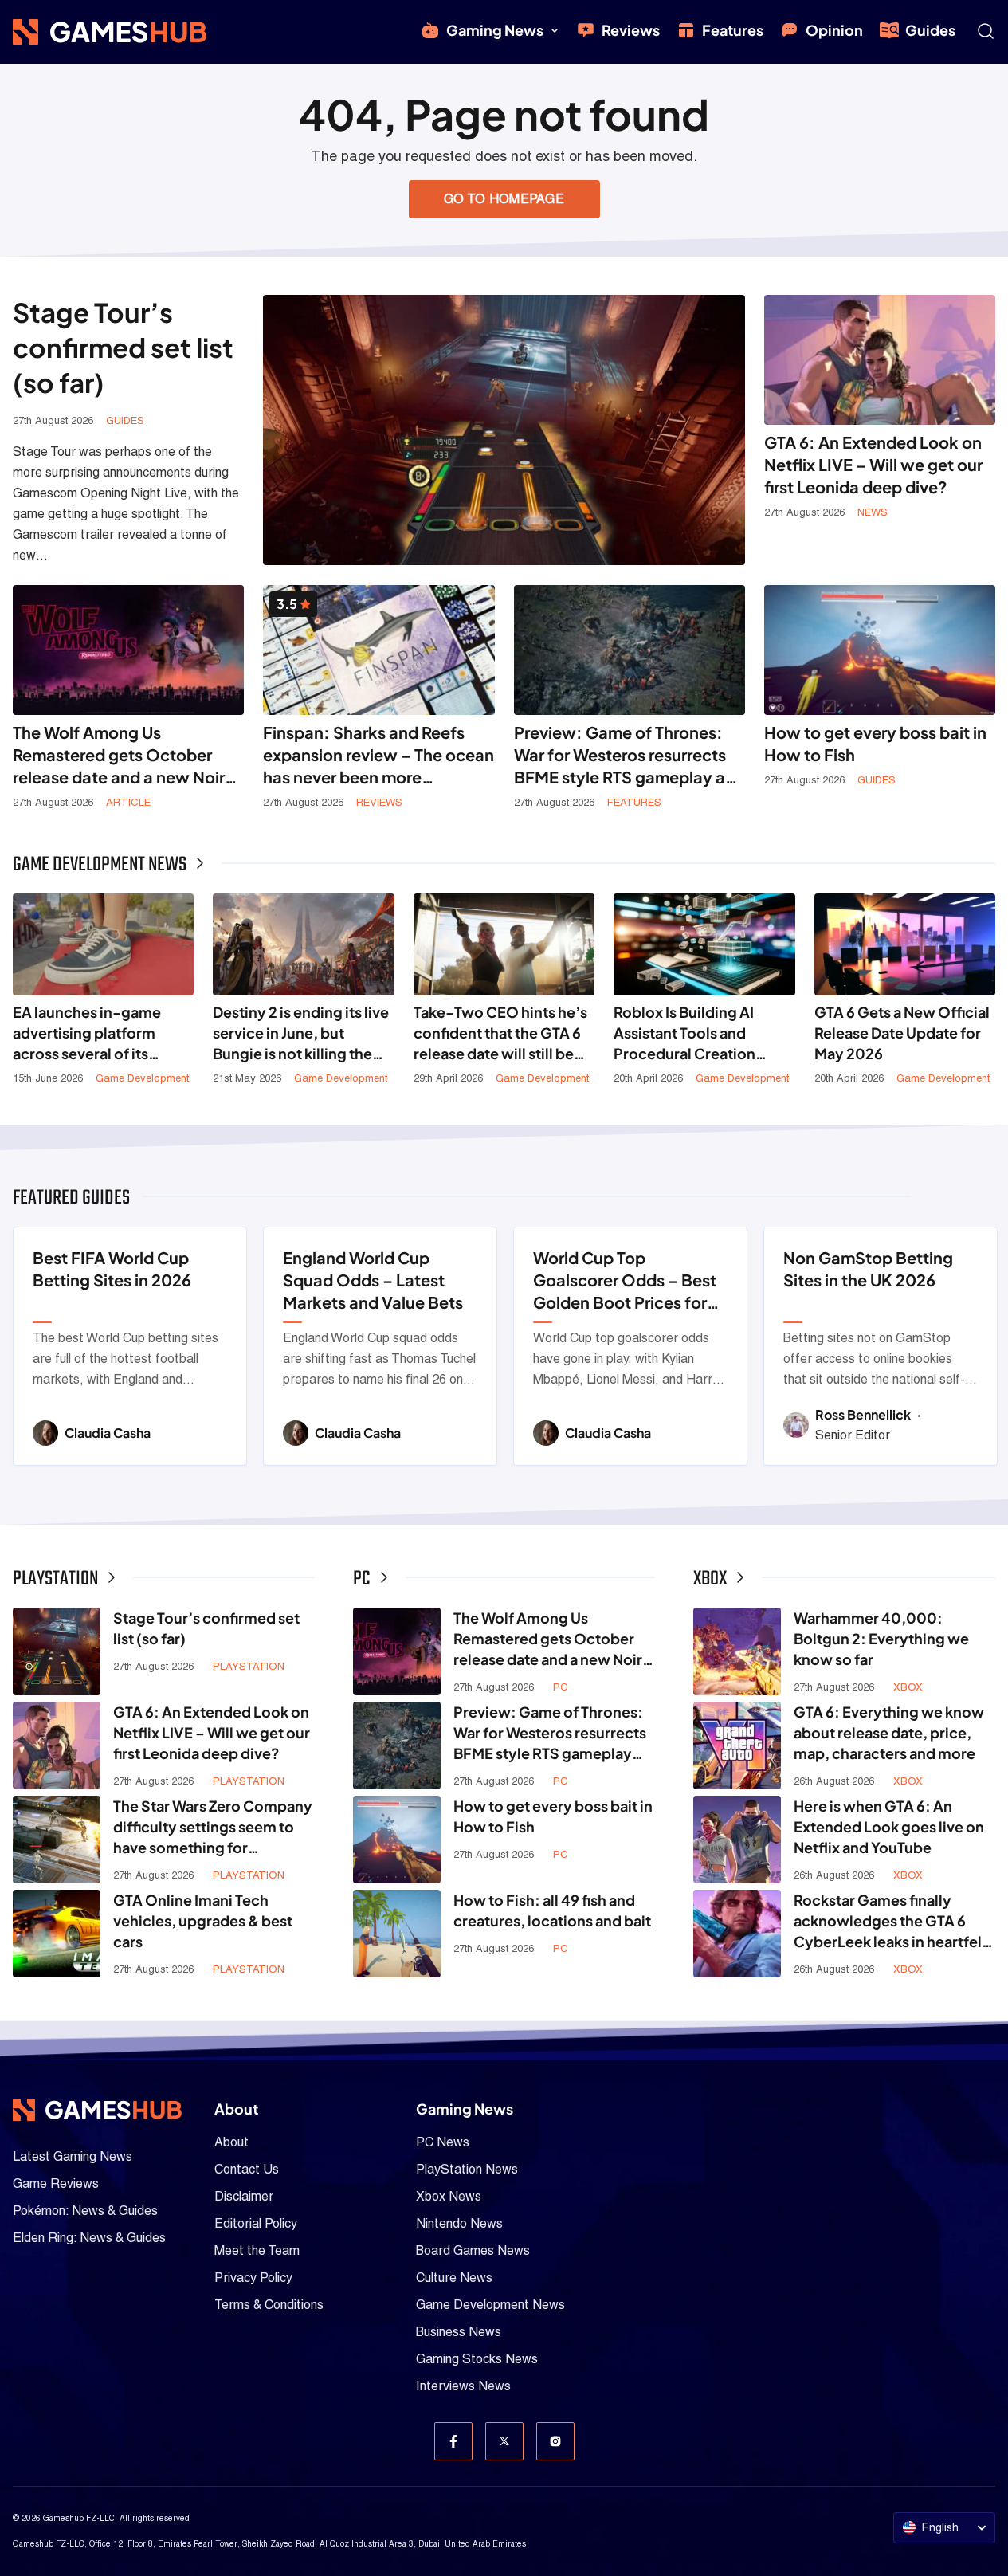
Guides (930, 30)
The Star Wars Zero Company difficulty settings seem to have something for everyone (213, 1827)
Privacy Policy (253, 2278)
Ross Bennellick (864, 1414)
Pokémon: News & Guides (85, 2211)
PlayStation (249, 1666)
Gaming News (495, 30)
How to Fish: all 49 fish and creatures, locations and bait (552, 1910)
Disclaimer (244, 2196)
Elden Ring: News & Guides (89, 2238)
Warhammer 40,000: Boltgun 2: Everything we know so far (881, 1638)
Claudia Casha (108, 1433)
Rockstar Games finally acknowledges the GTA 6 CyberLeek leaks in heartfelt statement (890, 1921)
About (231, 2142)
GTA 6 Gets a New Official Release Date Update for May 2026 (902, 1033)
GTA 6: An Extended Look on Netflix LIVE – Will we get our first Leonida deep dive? (873, 464)
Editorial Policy (256, 2223)
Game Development (142, 1078)
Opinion (834, 30)
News (873, 512)
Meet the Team (257, 2250)
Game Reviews (56, 2183)
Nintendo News (459, 2223)
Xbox (908, 1687)
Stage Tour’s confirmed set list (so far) (123, 347)
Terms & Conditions (269, 2305)
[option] (130, 1346)
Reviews (631, 30)
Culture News (454, 2278)
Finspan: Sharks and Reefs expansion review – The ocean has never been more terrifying (378, 755)
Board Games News (473, 2250)
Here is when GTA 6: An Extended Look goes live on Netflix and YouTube (889, 1826)
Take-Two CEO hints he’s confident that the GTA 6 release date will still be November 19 (500, 1033)
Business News (459, 2332)
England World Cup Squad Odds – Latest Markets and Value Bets (373, 1280)
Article (128, 802)
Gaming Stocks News (477, 2359)
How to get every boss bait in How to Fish (875, 743)
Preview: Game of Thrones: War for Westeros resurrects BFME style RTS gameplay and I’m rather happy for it (630, 755)
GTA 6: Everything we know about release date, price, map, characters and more (889, 1732)
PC (561, 1687)
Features (733, 30)
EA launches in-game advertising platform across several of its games (87, 1033)
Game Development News (490, 2305)
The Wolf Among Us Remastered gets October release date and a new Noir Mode (119, 755)
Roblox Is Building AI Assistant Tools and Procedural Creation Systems (684, 1033)
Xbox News (449, 2196)
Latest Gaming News (73, 2156)
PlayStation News (467, 2169)
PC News (443, 2142)
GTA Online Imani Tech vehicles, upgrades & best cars (203, 1920)
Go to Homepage (504, 199)
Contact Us (247, 2169)
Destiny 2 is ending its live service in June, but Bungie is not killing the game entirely (301, 1033)
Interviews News (463, 2386)
